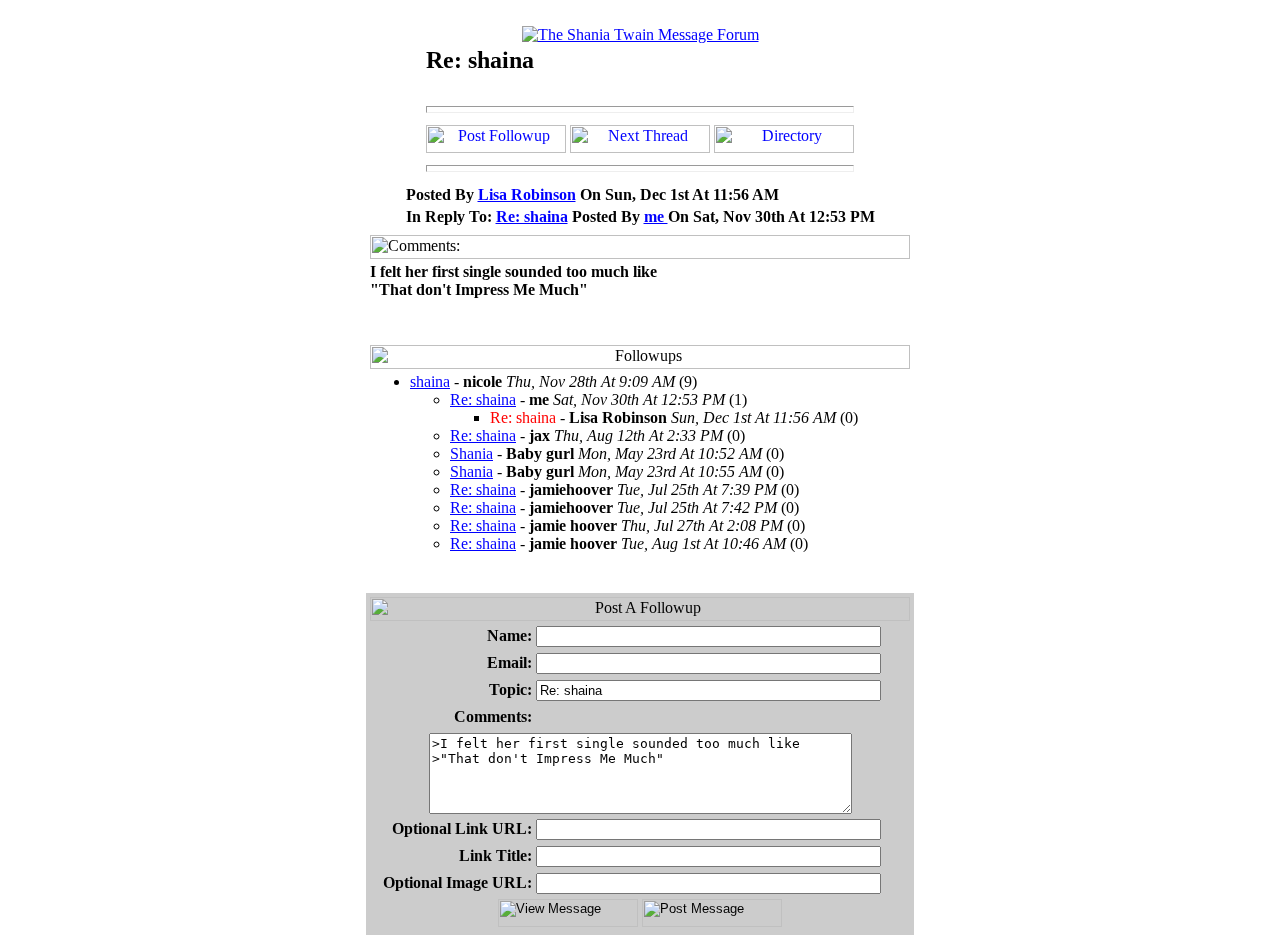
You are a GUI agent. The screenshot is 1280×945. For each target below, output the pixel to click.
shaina (430, 381)
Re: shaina (532, 216)
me (656, 216)
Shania (471, 453)
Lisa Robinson (527, 194)
